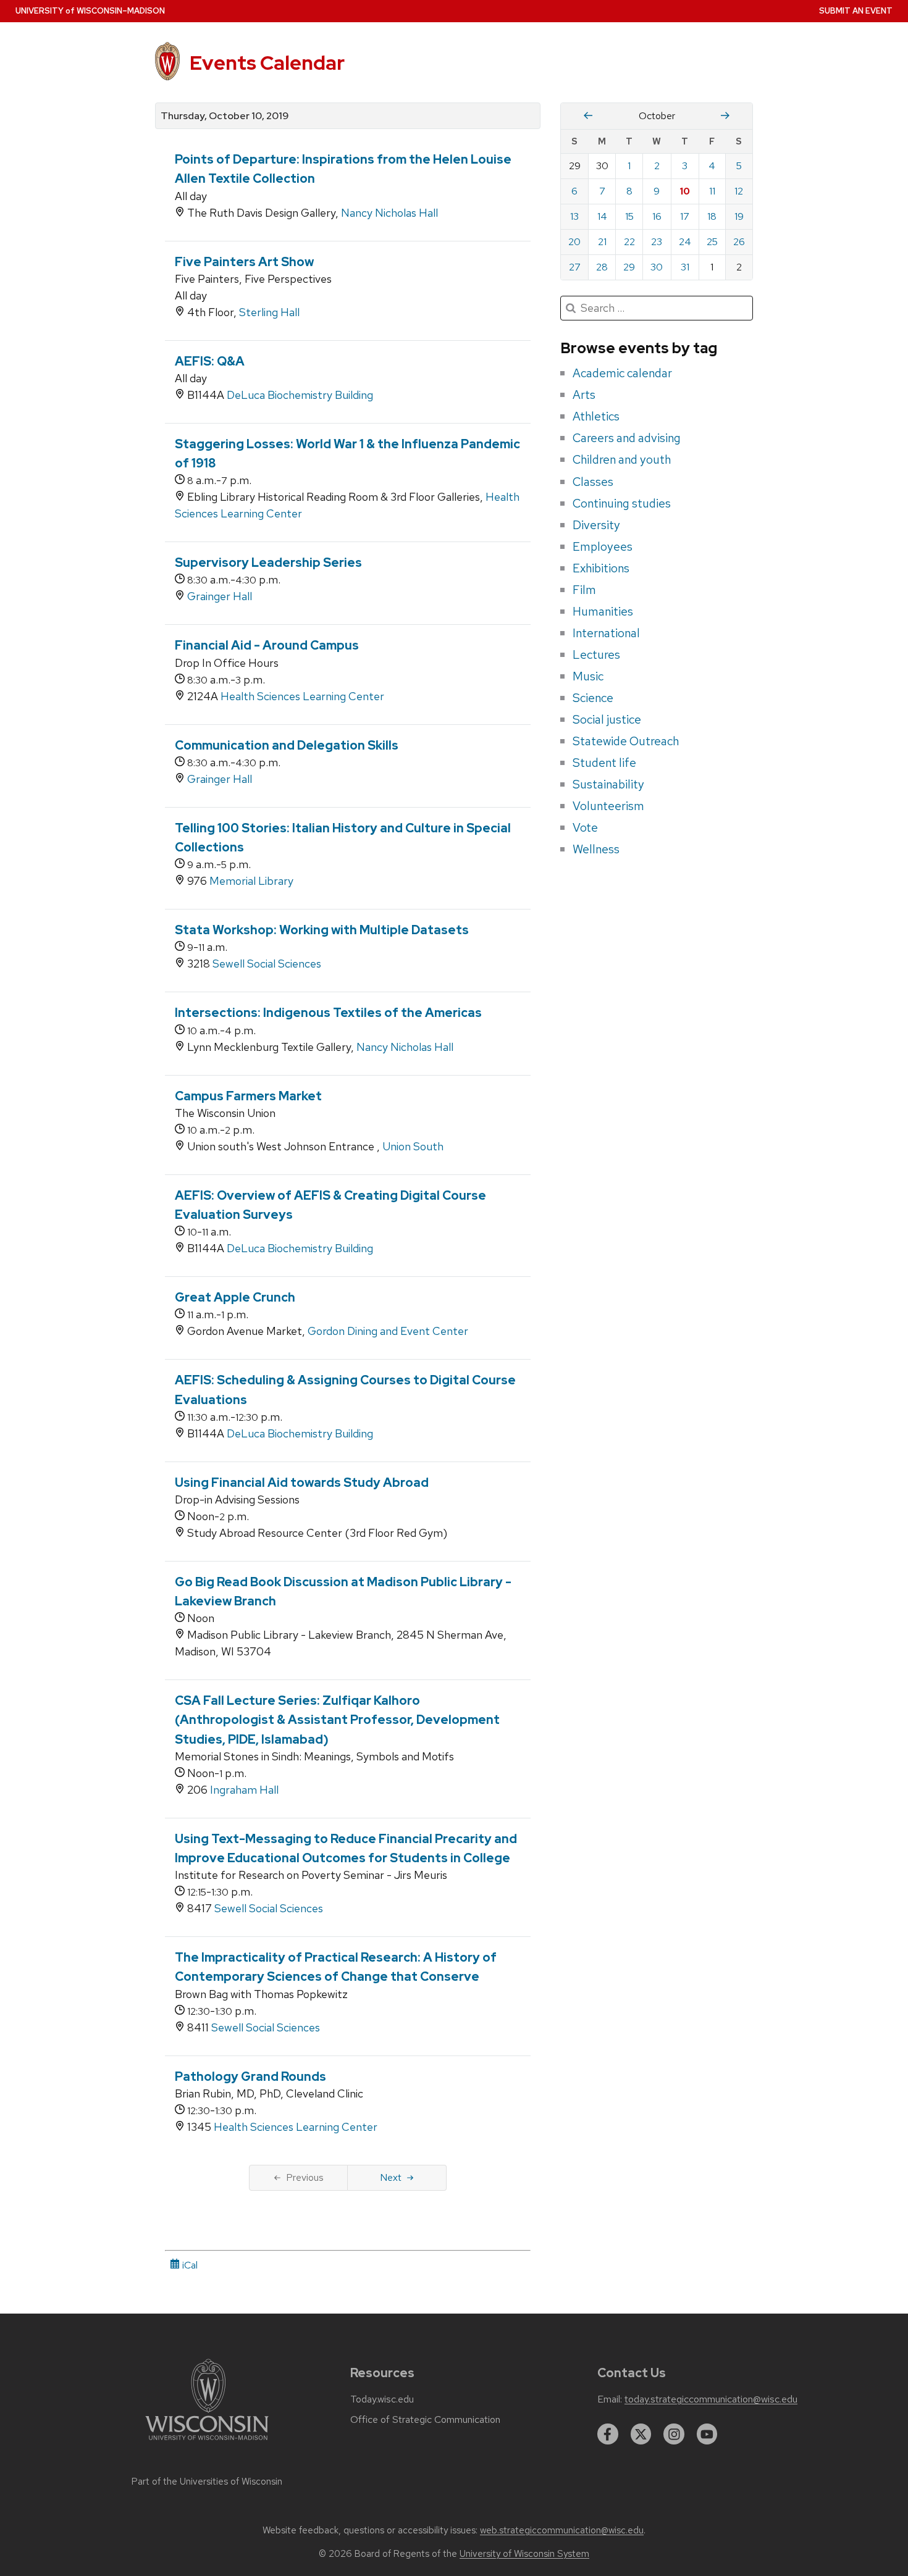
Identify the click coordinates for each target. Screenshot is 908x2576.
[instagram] (674, 2434)
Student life (604, 763)
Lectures (596, 654)
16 (657, 216)
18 (712, 216)
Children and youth (622, 459)
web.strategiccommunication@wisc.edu (562, 2530)
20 (574, 242)
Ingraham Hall (244, 1790)
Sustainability (608, 784)
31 (685, 267)
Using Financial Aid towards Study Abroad (302, 1482)
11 (712, 191)
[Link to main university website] (207, 2442)
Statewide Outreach (626, 741)
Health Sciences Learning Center (302, 696)
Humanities (603, 611)
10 (685, 191)
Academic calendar (622, 373)
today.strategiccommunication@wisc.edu (711, 2399)
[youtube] (707, 2434)
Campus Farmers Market (248, 1096)
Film (584, 590)
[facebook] (608, 2434)
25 (712, 242)
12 (739, 191)
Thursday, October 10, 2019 (225, 116)
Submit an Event (856, 11)
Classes (593, 482)
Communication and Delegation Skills (287, 745)
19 (739, 216)
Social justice (607, 719)
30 (657, 267)
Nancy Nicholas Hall (389, 213)
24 (685, 242)
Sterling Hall (269, 312)
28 (602, 267)
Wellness (596, 849)
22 (629, 242)
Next (391, 2177)
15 (629, 216)
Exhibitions (601, 568)
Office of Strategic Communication (425, 2420)
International (606, 633)
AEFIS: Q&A (210, 361)
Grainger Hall (220, 596)
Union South (413, 1146)
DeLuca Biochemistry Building (300, 395)
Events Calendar (267, 63)
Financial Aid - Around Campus (267, 645)
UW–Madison (90, 11)
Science (593, 698)
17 (685, 216)
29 (629, 267)
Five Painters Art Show (244, 262)
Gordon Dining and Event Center (388, 1331)
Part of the (207, 2482)
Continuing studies (622, 503)
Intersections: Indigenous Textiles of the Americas (328, 1013)
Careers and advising (627, 438)
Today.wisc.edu (382, 2399)
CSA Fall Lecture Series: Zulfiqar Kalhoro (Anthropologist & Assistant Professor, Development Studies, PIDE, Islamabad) (337, 1720)
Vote (585, 827)
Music (588, 676)
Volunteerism (608, 806)
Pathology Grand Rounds (250, 2076)
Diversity (596, 525)
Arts (584, 395)
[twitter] (641, 2434)
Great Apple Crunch (235, 1297)
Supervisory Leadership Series (268, 562)
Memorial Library (251, 881)
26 (739, 242)
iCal (189, 2265)
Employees (603, 546)
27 (575, 267)
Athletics (596, 416)
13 (574, 216)
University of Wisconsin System (524, 2554)
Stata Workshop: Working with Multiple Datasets (322, 930)
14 (602, 216)
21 (602, 242)
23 (657, 242)
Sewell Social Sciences (267, 964)
